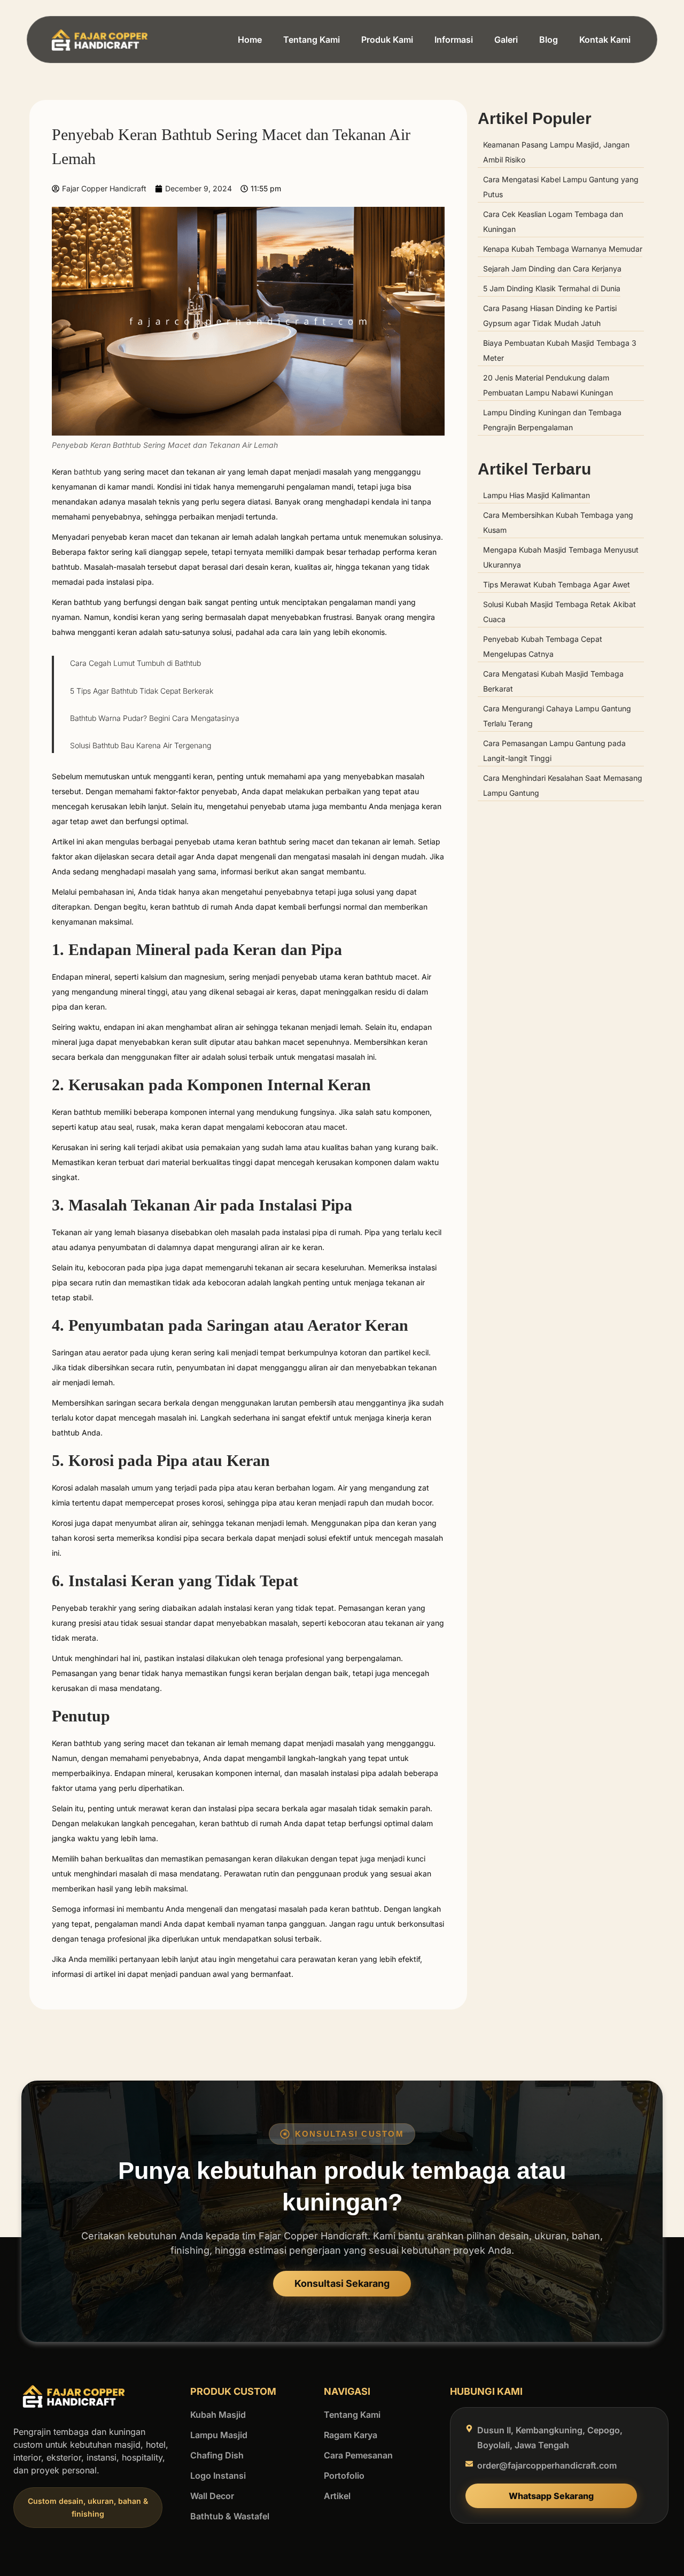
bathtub (88, 472)
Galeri (506, 40)
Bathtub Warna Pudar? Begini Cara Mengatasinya (155, 718)
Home (250, 40)
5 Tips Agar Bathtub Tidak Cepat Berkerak (142, 691)
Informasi (454, 40)
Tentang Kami (312, 40)
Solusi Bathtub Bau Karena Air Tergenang (141, 745)
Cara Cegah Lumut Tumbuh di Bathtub (135, 663)
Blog (549, 40)
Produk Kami (387, 40)
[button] (88, 2508)
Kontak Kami (605, 40)
